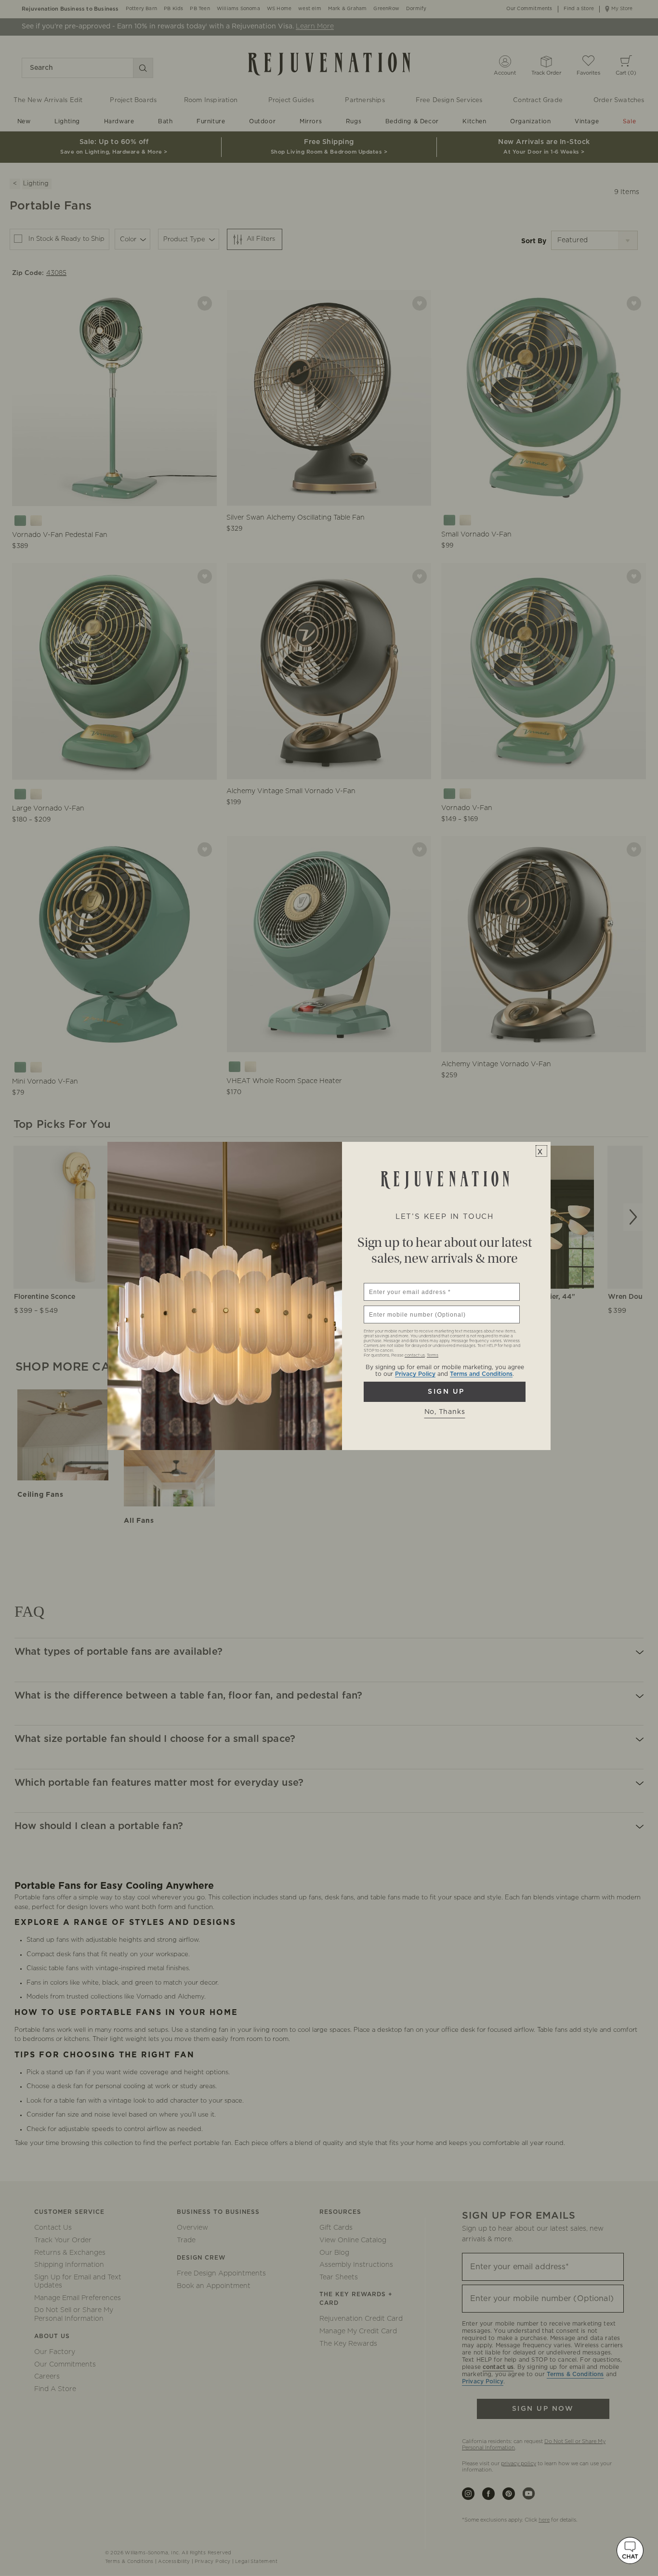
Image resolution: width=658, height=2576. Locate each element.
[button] (630, 2550)
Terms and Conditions (481, 1374)
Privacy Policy (415, 1374)
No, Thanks (445, 1412)
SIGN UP (445, 1392)
